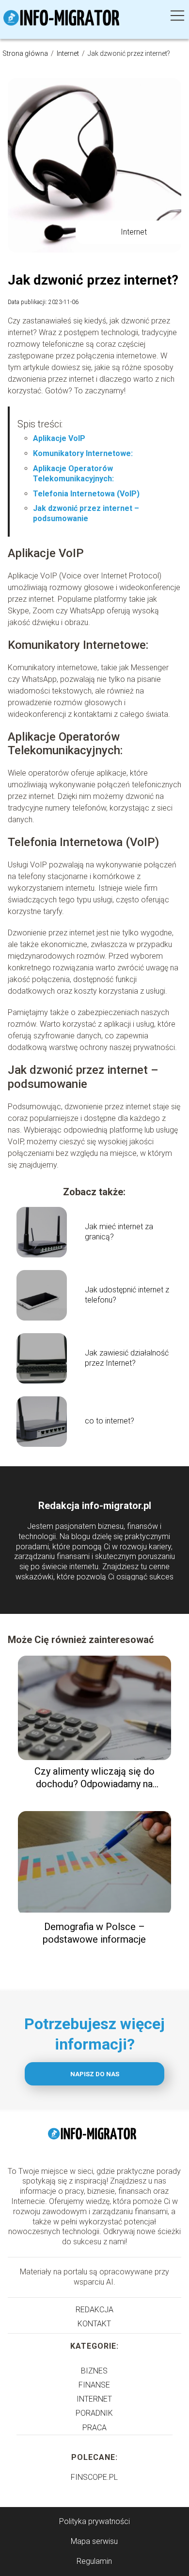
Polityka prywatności (94, 2521)
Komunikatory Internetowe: (83, 453)
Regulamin (94, 2561)
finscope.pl (94, 2477)
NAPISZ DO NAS (95, 2074)
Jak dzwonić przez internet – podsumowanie (86, 513)
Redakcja (94, 2310)
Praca (94, 2428)
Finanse (94, 2385)
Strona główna (26, 53)
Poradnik (94, 2413)
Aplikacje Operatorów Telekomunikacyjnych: (73, 474)
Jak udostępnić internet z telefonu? (127, 1295)
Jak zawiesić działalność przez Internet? (127, 1358)
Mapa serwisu (94, 2541)
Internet (69, 53)
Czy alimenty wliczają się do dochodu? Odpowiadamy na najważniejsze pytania (94, 1778)
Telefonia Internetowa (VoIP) (86, 494)
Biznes (94, 2371)
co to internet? (110, 1421)
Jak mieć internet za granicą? (119, 1232)
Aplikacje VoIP (59, 438)
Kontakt (94, 2324)
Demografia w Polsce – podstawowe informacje (94, 1933)
